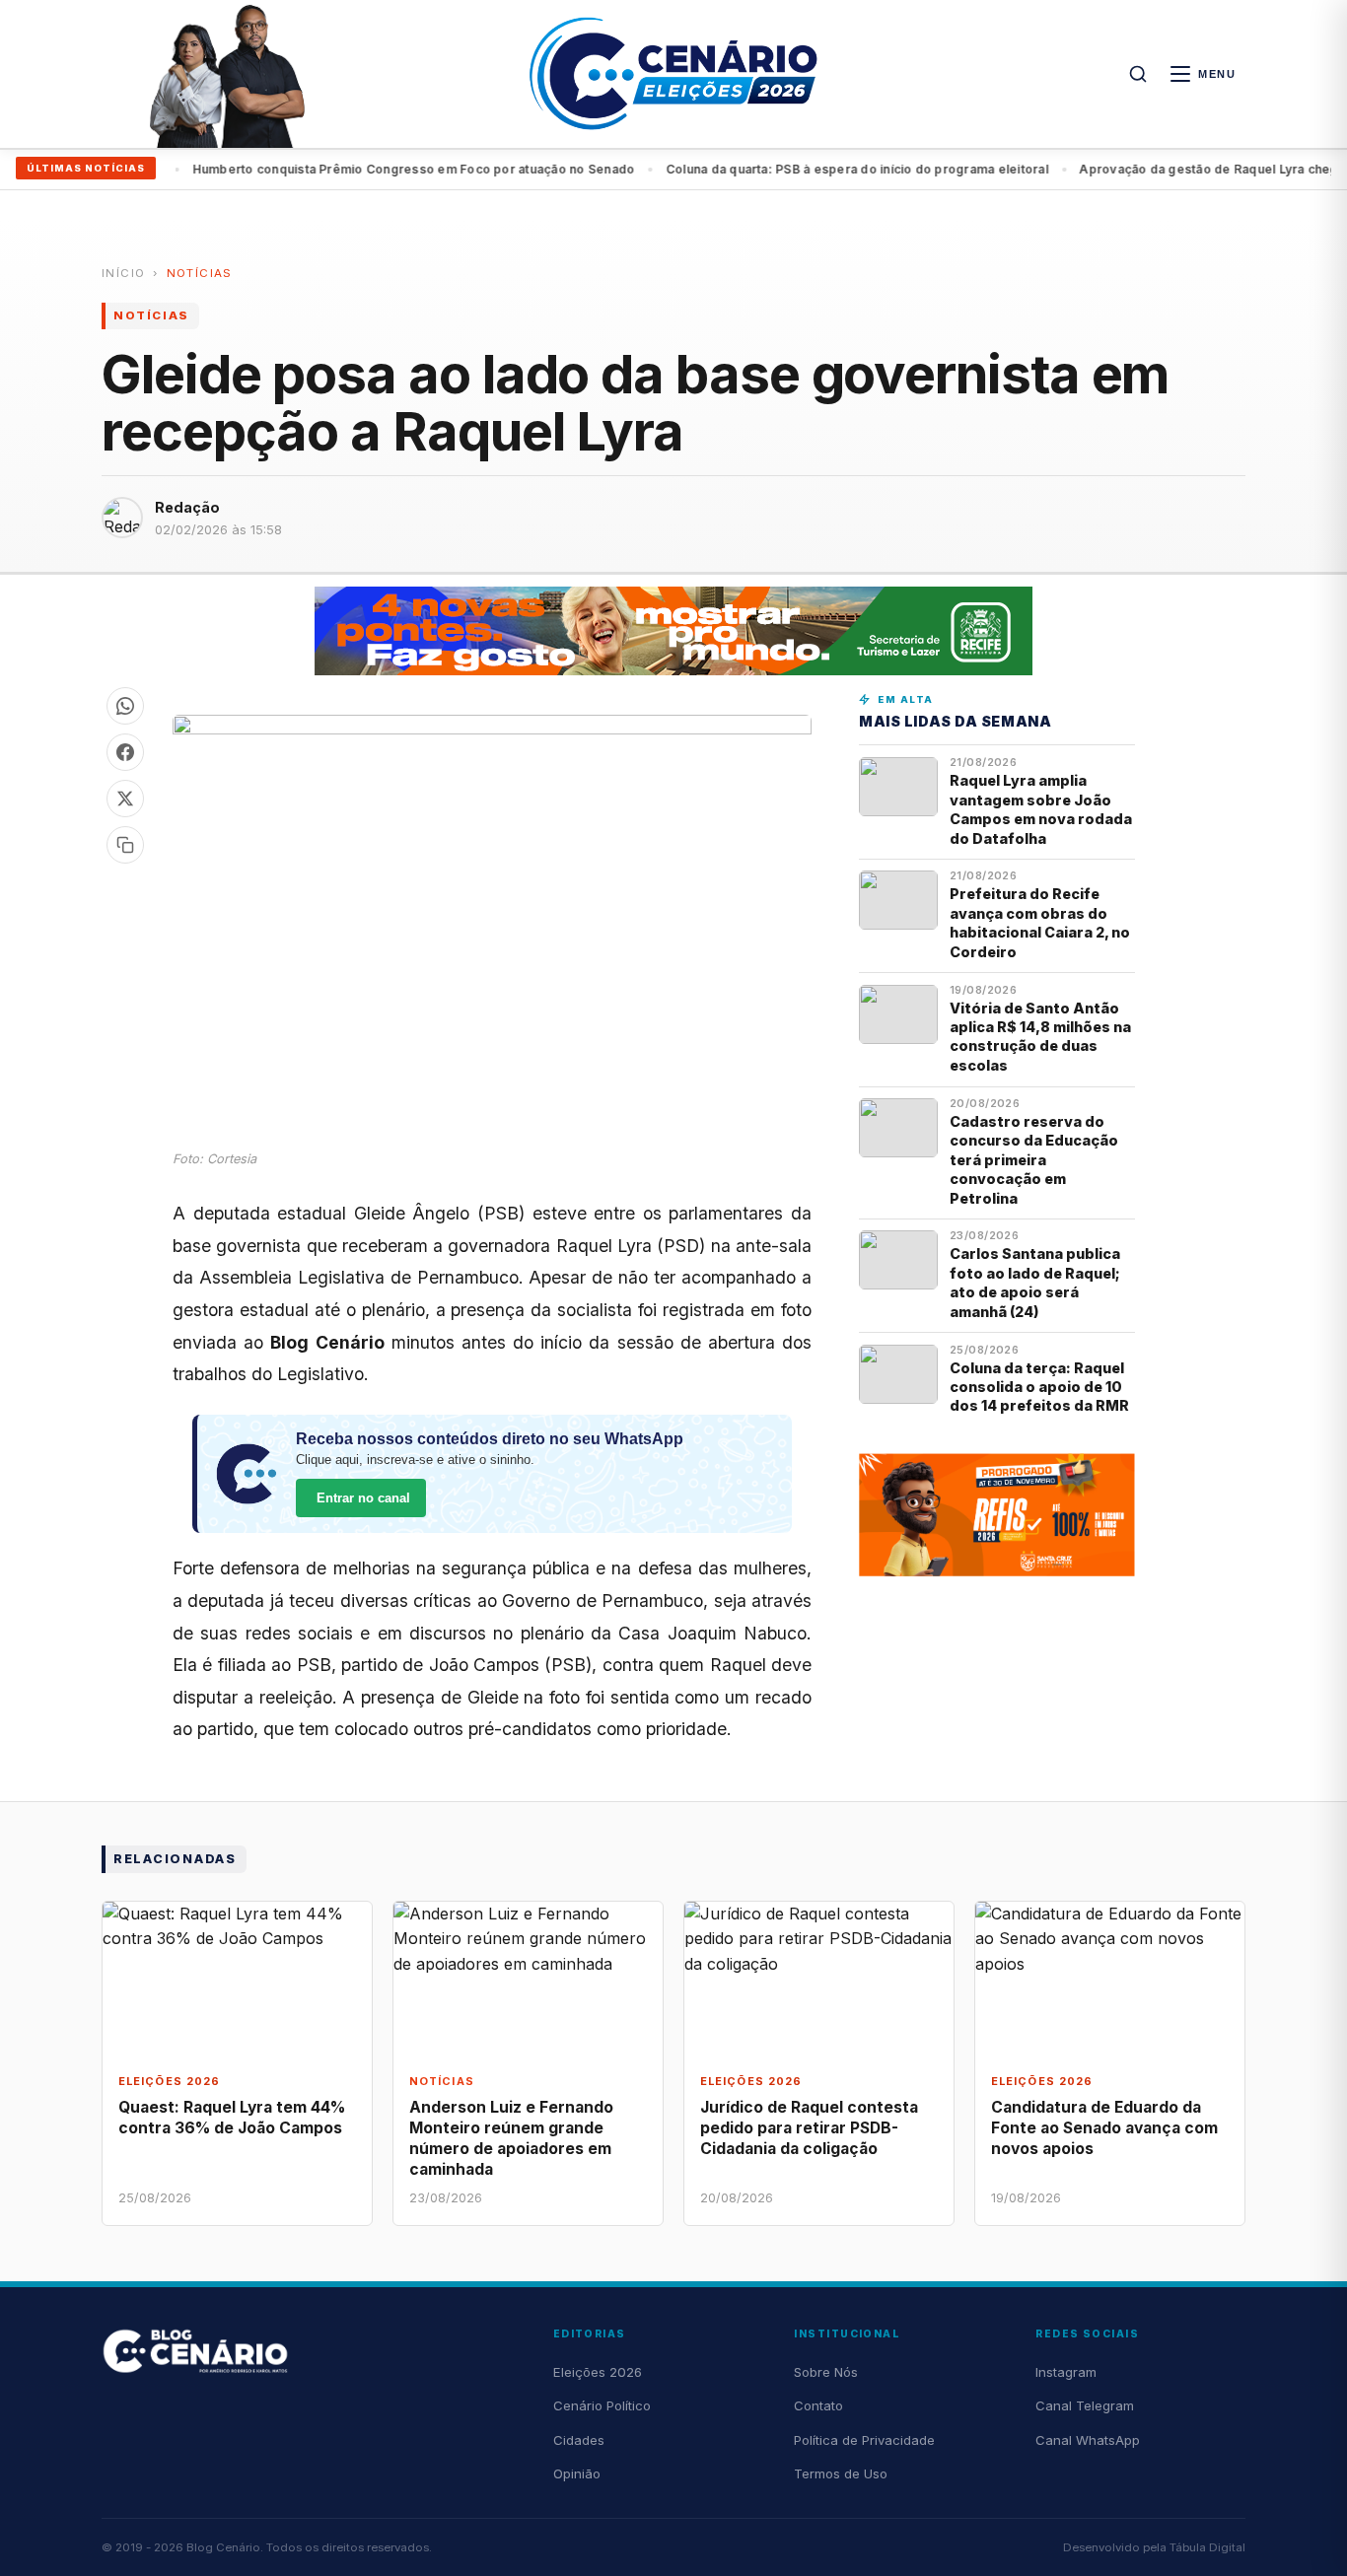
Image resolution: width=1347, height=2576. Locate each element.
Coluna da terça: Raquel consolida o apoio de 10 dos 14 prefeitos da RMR (1039, 1387)
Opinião (577, 2473)
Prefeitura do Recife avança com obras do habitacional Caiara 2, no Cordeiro (1040, 922)
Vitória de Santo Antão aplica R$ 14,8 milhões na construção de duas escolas (1040, 1037)
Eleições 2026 (598, 2372)
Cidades (579, 2440)
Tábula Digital (1207, 2547)
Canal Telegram (1085, 2405)
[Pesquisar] (1138, 74)
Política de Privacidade (864, 2440)
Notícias (200, 273)
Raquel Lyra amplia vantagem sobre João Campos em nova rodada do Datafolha (1041, 809)
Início (123, 273)
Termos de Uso (841, 2473)
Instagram (1066, 2372)
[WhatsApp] (125, 706)
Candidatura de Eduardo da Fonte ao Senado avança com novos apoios (1104, 2128)
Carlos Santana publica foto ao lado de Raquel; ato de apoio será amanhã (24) (1035, 1282)
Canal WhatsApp (1088, 2440)
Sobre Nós (826, 2372)
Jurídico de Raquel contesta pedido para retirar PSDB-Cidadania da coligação (809, 2128)
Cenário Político (602, 2405)
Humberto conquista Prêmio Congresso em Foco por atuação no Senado (375, 169)
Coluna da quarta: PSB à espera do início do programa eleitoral (818, 169)
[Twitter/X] (125, 799)
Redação (187, 507)
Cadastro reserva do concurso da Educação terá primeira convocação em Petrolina (1034, 1160)
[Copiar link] (125, 845)
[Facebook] (125, 752)
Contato (818, 2405)
